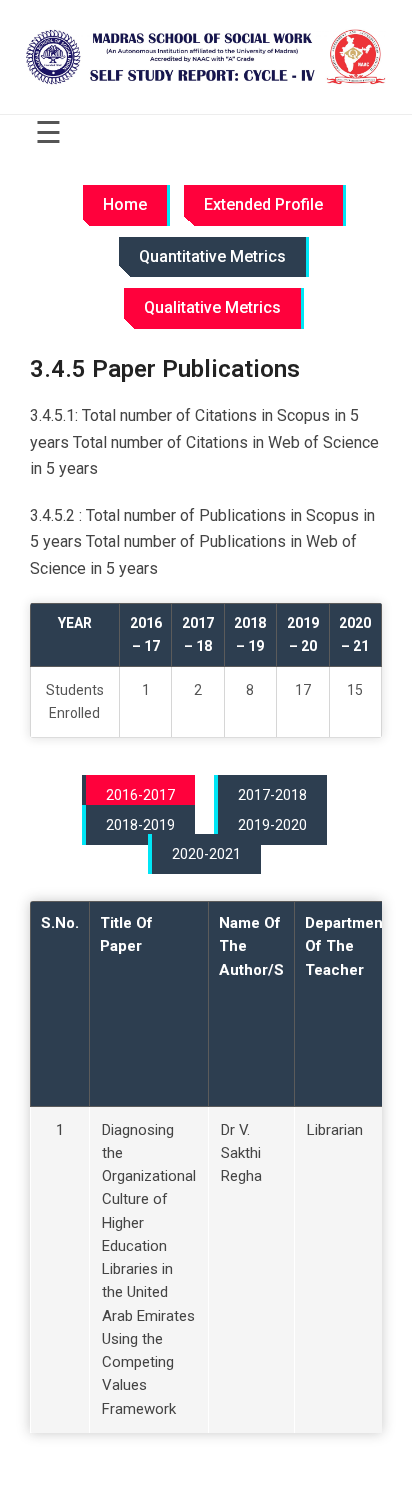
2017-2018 (272, 795)
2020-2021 (206, 854)
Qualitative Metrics (212, 307)
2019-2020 (272, 825)
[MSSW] (206, 57)
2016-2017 (140, 795)
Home (125, 204)
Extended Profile (263, 204)
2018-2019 (140, 825)
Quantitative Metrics (212, 256)
